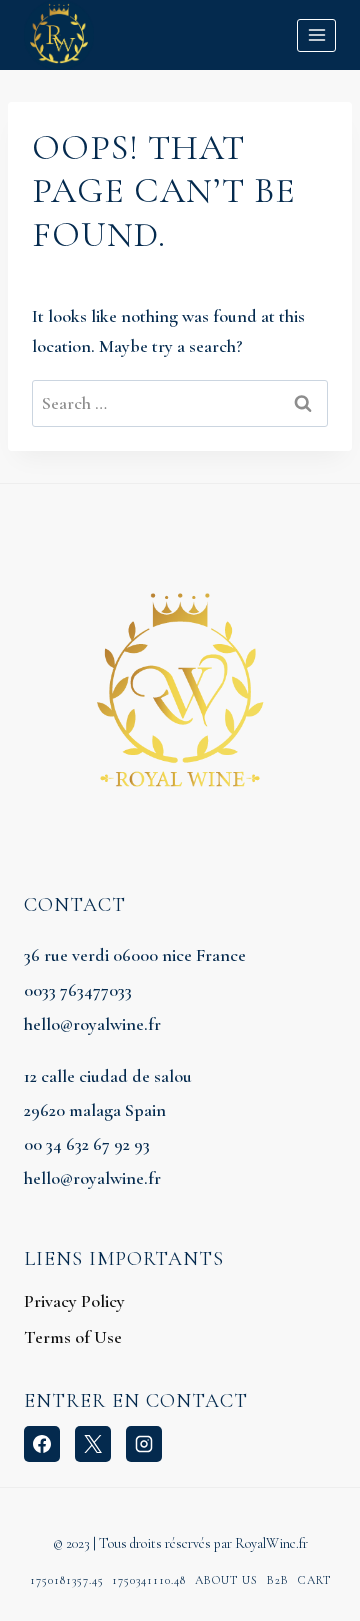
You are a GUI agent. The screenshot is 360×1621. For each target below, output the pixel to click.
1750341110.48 (149, 1580)
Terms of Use (73, 1337)
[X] (93, 1444)
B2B (278, 1580)
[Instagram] (144, 1444)
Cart (314, 1580)
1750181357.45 (67, 1580)
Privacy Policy (74, 1301)
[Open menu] (316, 35)
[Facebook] (42, 1444)
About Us (226, 1580)
